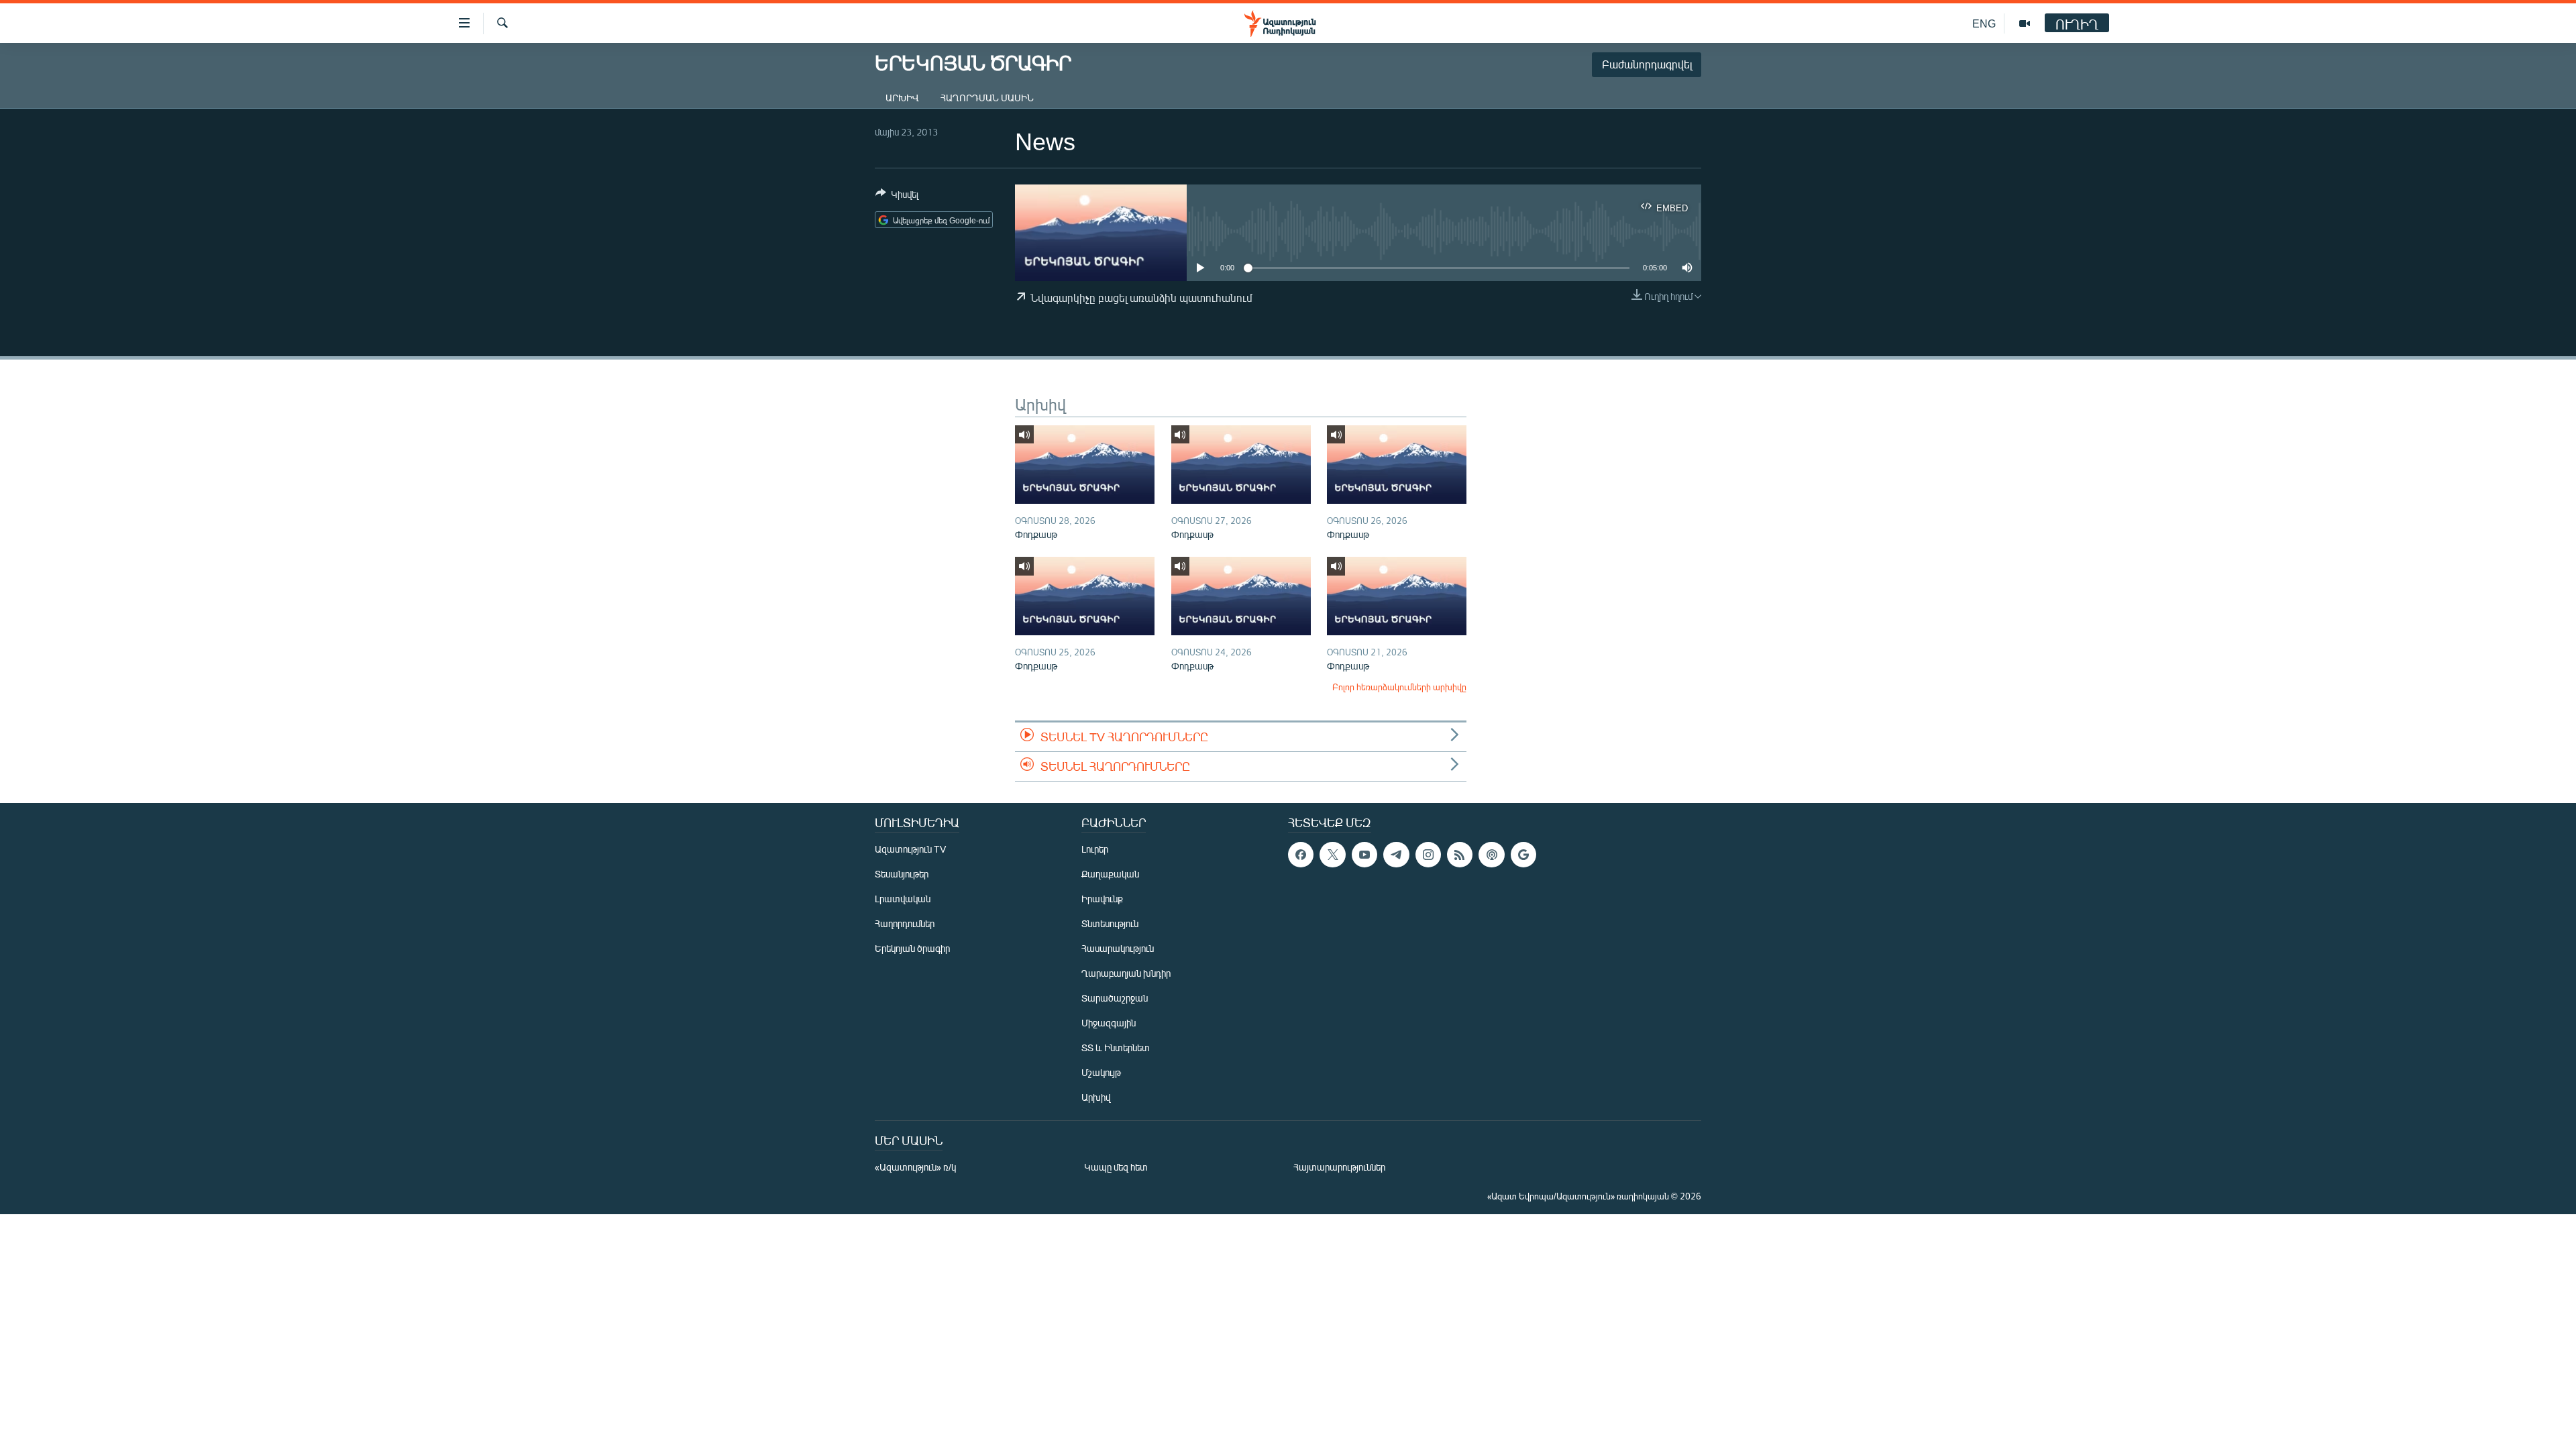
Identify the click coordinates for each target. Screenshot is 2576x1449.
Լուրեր (1095, 849)
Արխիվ (902, 98)
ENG (1984, 23)
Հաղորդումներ (905, 923)
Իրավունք (1102, 899)
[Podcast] (1491, 855)
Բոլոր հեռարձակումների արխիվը (1399, 687)
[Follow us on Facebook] (1301, 855)
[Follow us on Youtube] (1364, 855)
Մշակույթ (1101, 1072)
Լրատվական (903, 899)
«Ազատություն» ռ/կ (915, 1167)
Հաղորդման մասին (987, 98)
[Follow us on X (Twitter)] (1332, 855)
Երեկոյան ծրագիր (912, 948)
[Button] (897, 197)
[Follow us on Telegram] (1396, 855)
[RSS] (1460, 855)
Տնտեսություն (1110, 923)
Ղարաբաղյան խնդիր (1126, 973)
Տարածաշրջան (1115, 998)
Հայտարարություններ (1339, 1167)
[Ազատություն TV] (2025, 23)
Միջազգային (1109, 1023)
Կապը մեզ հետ (1116, 1167)
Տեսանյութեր (902, 874)
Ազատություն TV (910, 849)
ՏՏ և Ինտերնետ (1116, 1048)
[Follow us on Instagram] (1428, 855)
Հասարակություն (1118, 948)
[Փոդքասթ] (1085, 465)
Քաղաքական (1110, 874)
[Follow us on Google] (1523, 855)
